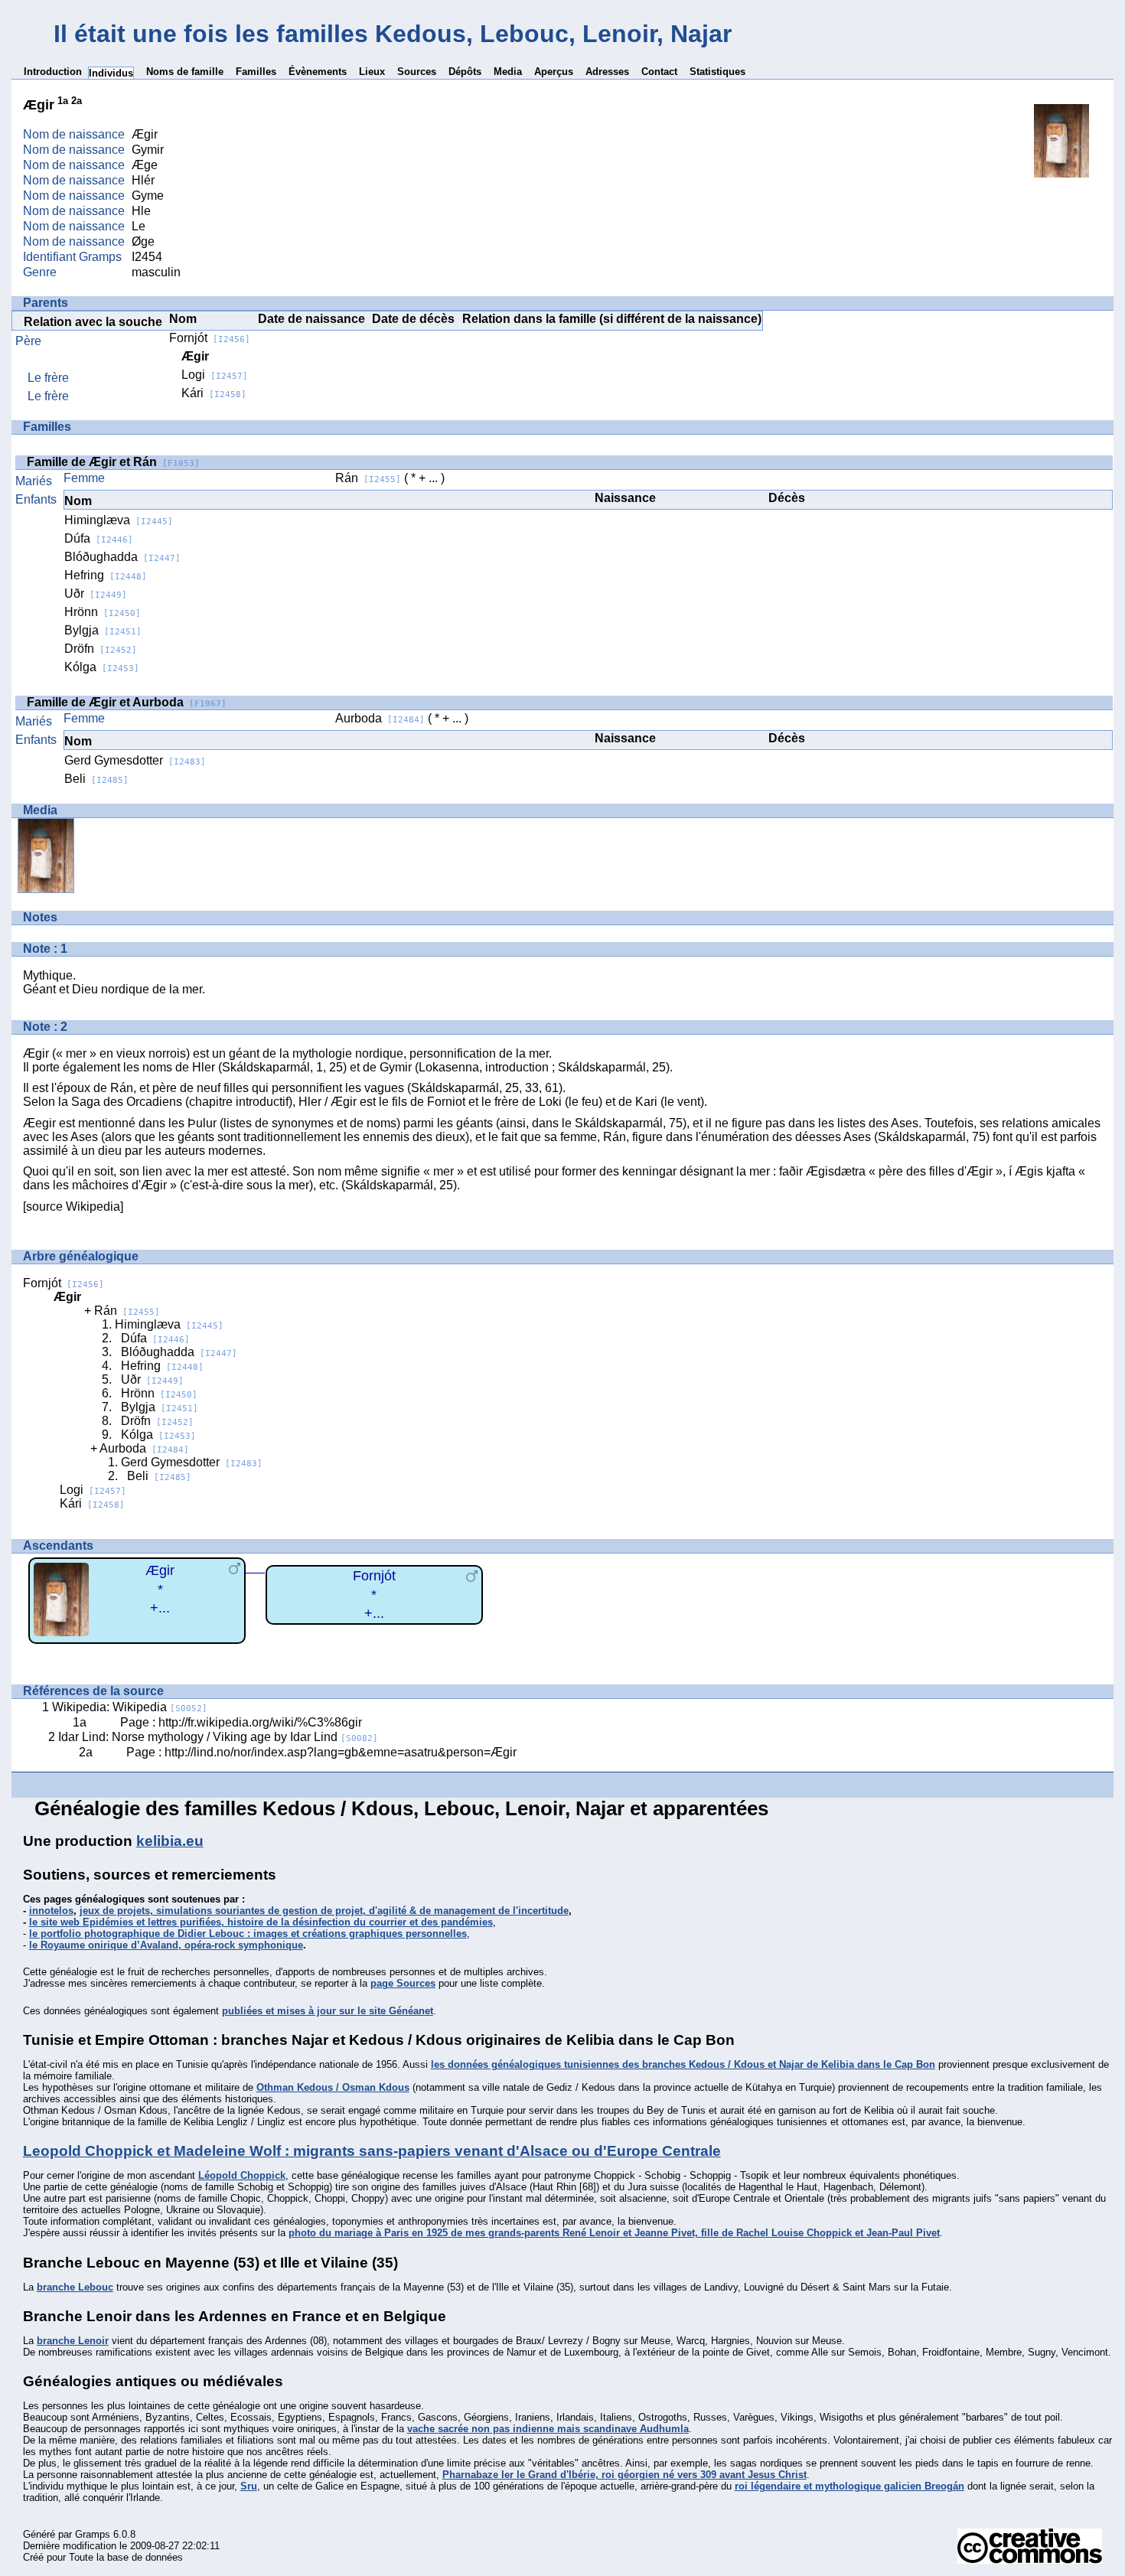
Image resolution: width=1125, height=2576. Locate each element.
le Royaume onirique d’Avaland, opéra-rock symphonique (166, 1945)
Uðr (96, 593)
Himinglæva (119, 520)
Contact (659, 72)
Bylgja (103, 630)
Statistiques (717, 72)
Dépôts (465, 72)
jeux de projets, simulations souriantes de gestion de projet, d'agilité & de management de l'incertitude (324, 1911)
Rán (368, 478)
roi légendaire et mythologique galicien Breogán (849, 2486)
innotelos (51, 1911)
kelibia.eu (170, 1841)
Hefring (106, 575)
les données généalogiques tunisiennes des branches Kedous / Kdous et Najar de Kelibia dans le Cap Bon (683, 2064)
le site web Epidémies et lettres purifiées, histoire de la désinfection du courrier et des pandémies (261, 1922)
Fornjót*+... (374, 1595)
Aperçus (554, 72)
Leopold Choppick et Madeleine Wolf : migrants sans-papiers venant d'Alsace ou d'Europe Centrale (372, 2151)
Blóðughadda (122, 557)
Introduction (53, 72)
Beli (96, 779)
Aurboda (380, 718)
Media (508, 72)
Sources (417, 72)
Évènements (318, 72)
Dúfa (99, 538)
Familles (256, 72)
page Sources (403, 1983)
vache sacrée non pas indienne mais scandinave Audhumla (548, 2429)
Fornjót (210, 338)
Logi (215, 375)
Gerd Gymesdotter (135, 760)
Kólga (102, 667)
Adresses (607, 72)
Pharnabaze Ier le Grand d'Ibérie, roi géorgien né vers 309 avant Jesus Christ (624, 2475)
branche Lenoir (73, 2341)
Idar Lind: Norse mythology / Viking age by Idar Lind (218, 1737)
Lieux (372, 72)
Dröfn (101, 649)
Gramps (93, 2534)
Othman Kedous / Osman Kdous (333, 2087)
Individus (111, 73)
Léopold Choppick (242, 2175)
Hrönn (103, 612)
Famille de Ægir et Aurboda (127, 702)
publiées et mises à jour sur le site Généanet (328, 2011)
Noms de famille (185, 72)
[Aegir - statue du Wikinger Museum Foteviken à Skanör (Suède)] (1061, 173)
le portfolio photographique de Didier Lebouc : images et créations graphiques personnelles (248, 1934)
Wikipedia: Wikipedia (130, 1707)
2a (77, 101)
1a (63, 101)
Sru (249, 2486)
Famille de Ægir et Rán (113, 462)
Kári (214, 393)
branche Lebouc (75, 2287)
